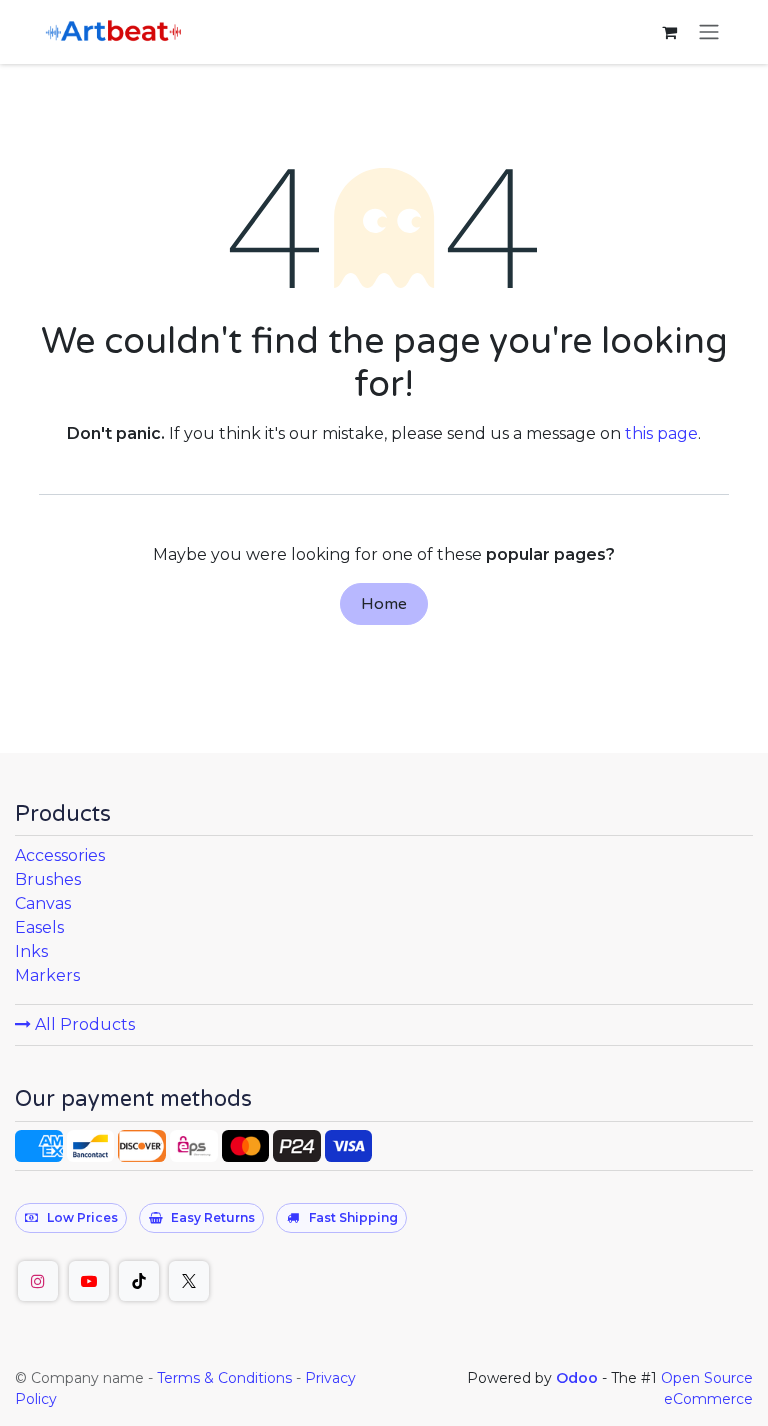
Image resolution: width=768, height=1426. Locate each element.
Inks (31, 951)
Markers (47, 975)
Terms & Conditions (224, 1378)
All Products (83, 1024)
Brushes (48, 879)
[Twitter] (189, 1281)
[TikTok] (139, 1281)
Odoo (579, 1378)
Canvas (43, 903)
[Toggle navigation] (709, 32)
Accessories (60, 855)
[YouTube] (89, 1281)
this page (661, 433)
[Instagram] (38, 1281)
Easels (39, 927)
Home (384, 604)
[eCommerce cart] (669, 32)
